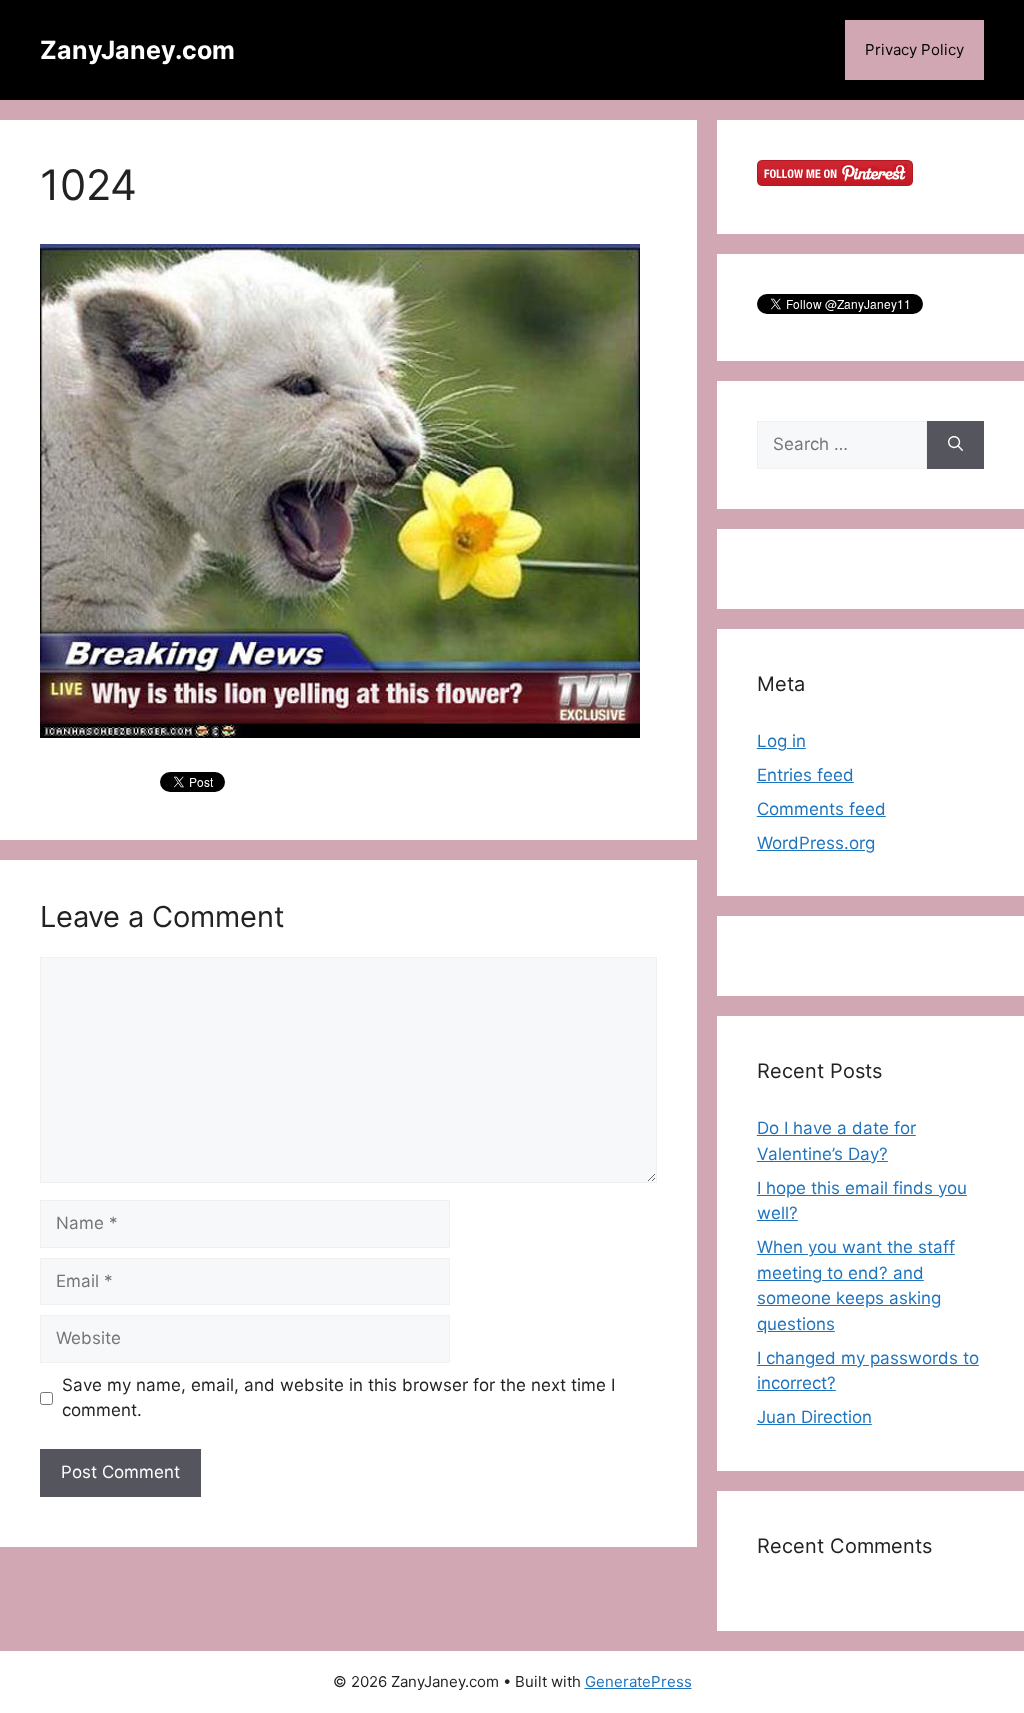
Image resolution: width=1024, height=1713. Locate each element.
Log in (781, 741)
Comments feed (821, 809)
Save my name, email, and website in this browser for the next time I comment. (338, 1398)
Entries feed (805, 775)
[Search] (955, 445)
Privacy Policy (914, 49)
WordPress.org (816, 843)
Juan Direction (814, 1417)
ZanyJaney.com (137, 50)
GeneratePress (638, 1681)
